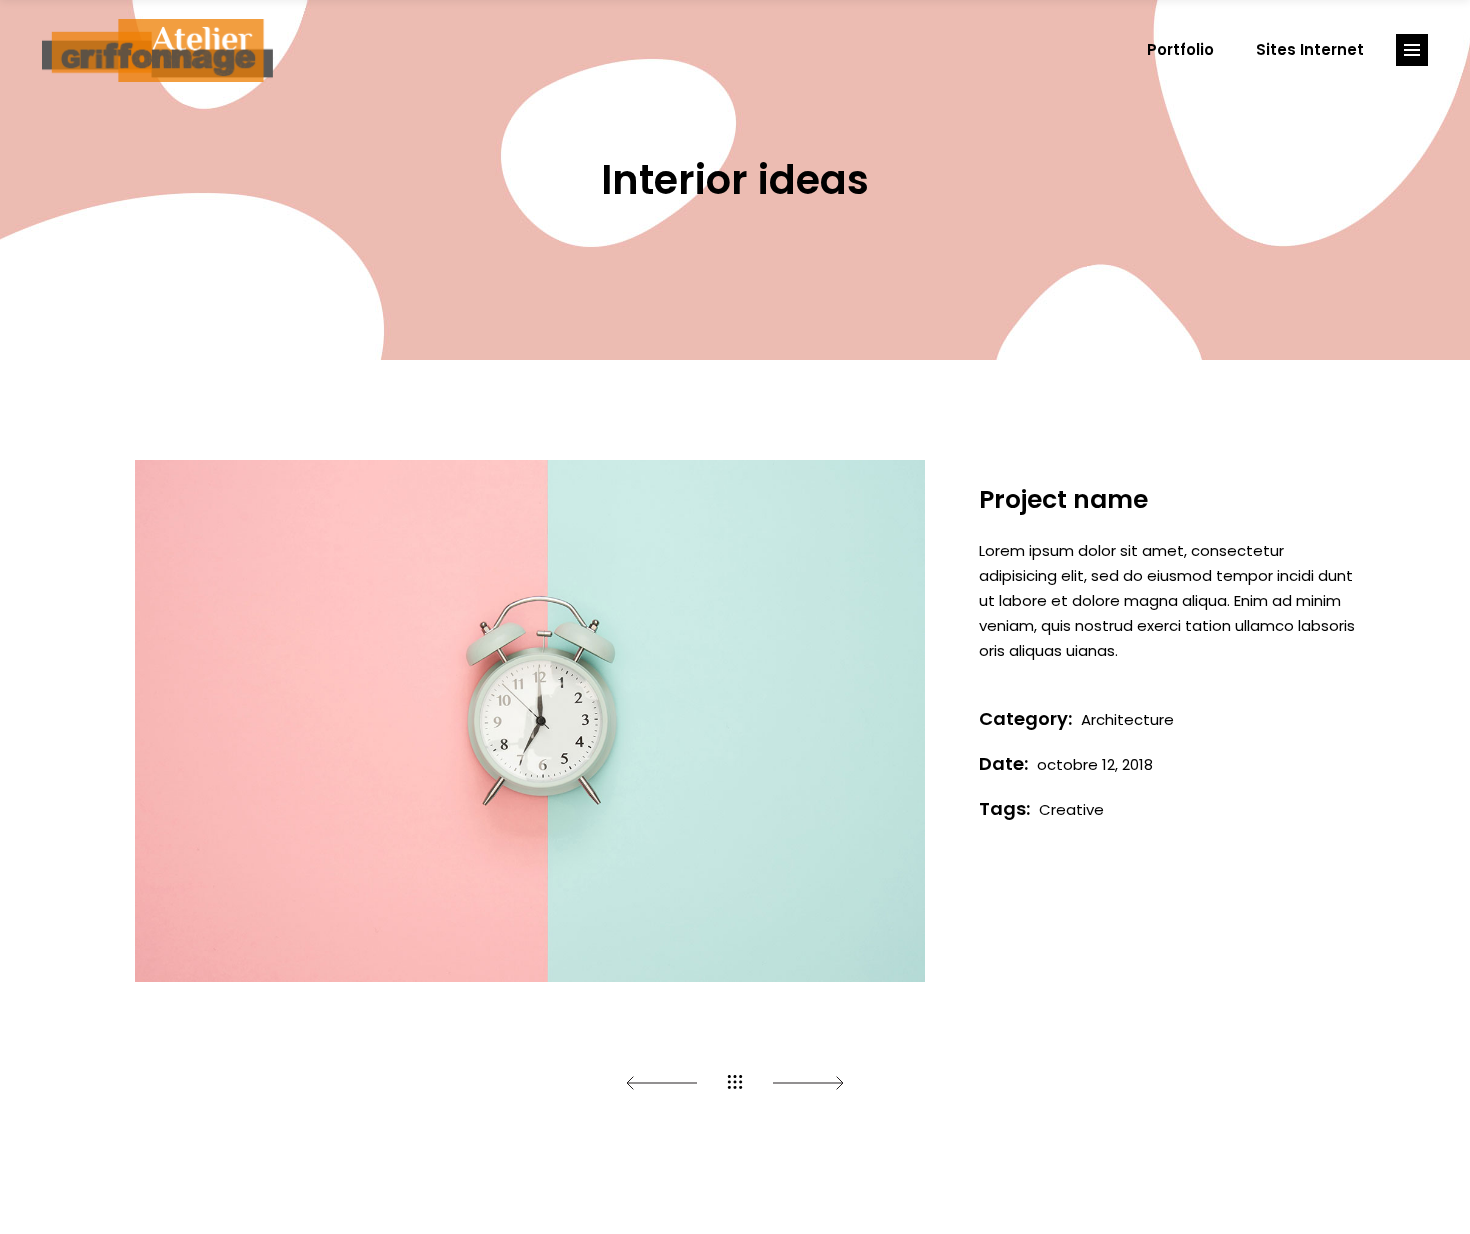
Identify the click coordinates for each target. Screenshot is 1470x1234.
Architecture (1127, 719)
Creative (1071, 809)
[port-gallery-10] (530, 721)
